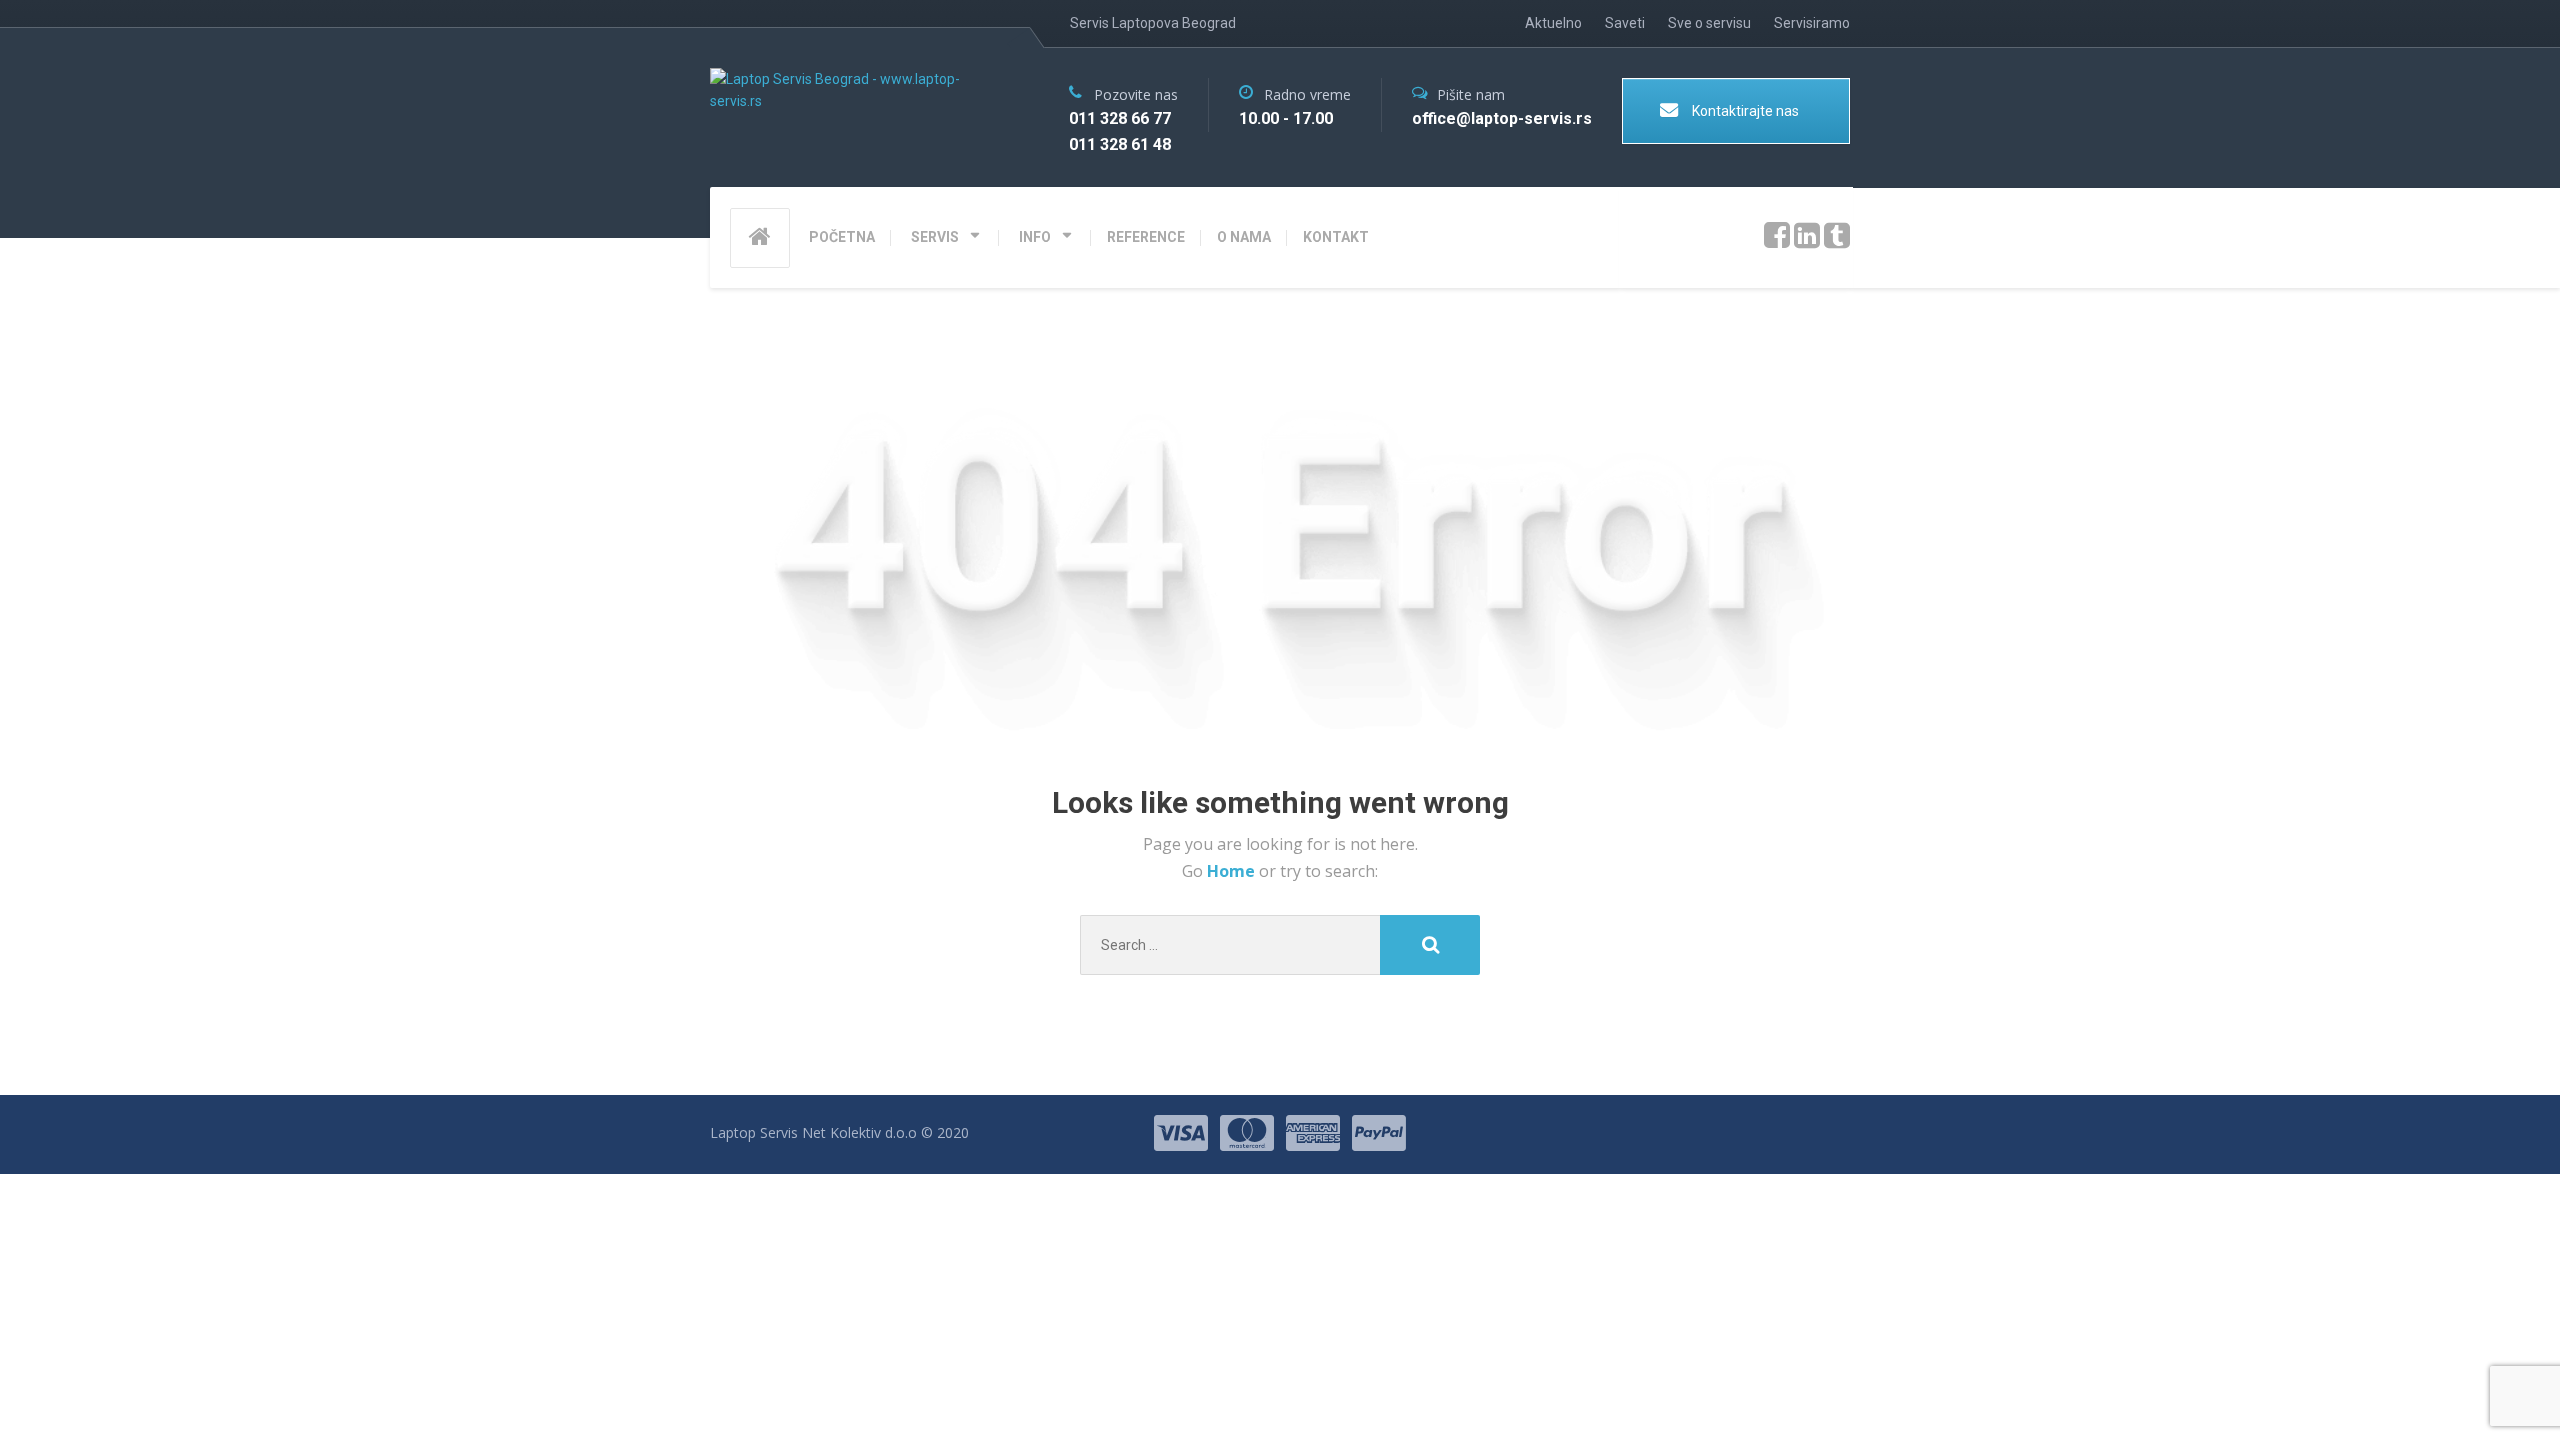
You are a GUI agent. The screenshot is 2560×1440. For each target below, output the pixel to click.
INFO (1035, 237)
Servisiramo (1812, 23)
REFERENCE (1146, 237)
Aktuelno (1553, 23)
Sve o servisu (1709, 23)
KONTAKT (1336, 237)
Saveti (1625, 23)
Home (1233, 871)
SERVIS (935, 237)
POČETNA (842, 237)
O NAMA (1244, 237)
